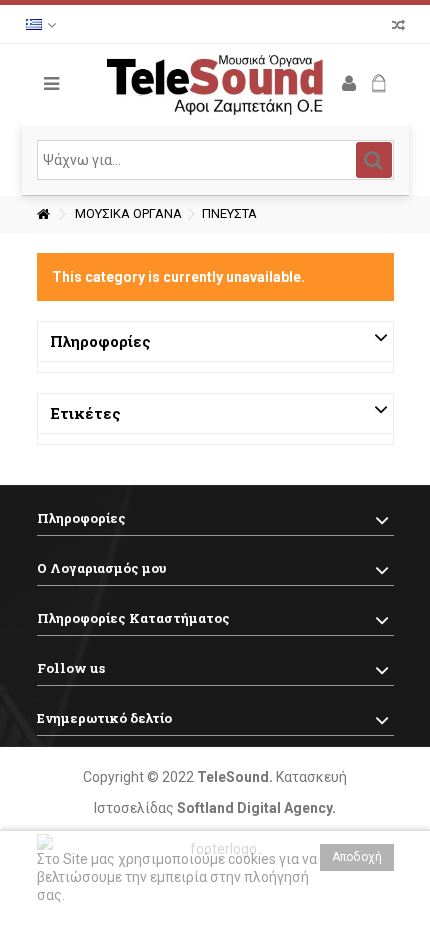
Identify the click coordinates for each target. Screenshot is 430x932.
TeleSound (233, 777)
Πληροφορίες (100, 341)
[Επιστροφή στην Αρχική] (43, 214)
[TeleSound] (215, 84)
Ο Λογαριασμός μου (101, 568)
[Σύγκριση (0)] (398, 27)
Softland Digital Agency (254, 808)
